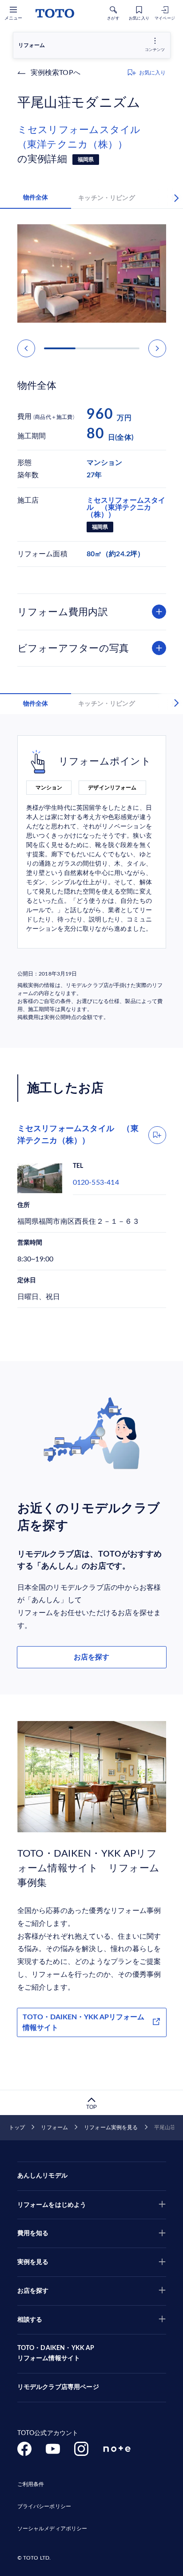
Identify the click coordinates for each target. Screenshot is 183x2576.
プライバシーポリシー (44, 2506)
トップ (17, 2127)
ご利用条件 (31, 2484)
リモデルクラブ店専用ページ (58, 2387)
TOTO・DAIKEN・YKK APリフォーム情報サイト (84, 2022)
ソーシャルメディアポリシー (52, 2529)
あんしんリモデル (42, 2176)
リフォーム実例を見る (111, 2127)
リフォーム (54, 2127)
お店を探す (91, 1657)
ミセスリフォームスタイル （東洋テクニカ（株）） (84, 137)
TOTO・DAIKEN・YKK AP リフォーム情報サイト (56, 2354)
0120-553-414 (96, 1183)
